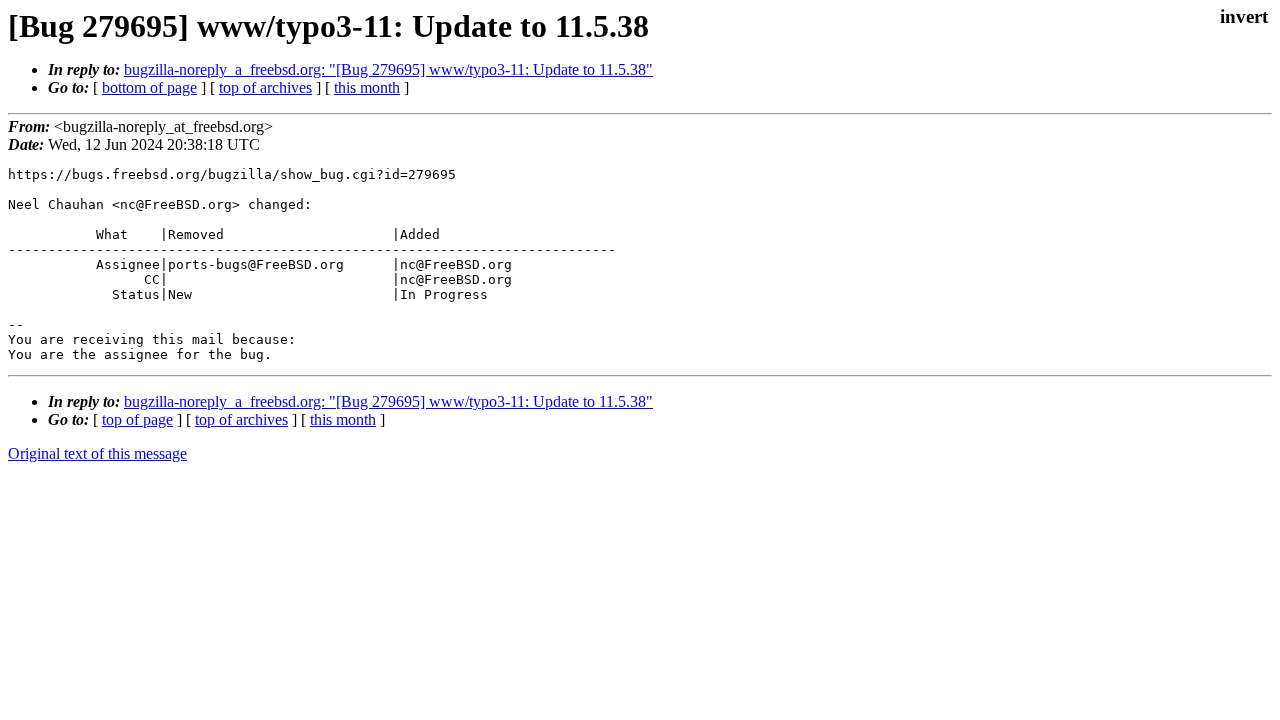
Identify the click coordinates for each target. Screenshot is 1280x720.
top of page (137, 419)
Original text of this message (97, 453)
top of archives (265, 87)
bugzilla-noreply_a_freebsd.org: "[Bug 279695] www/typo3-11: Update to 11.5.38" (388, 69)
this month (367, 87)
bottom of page (149, 87)
